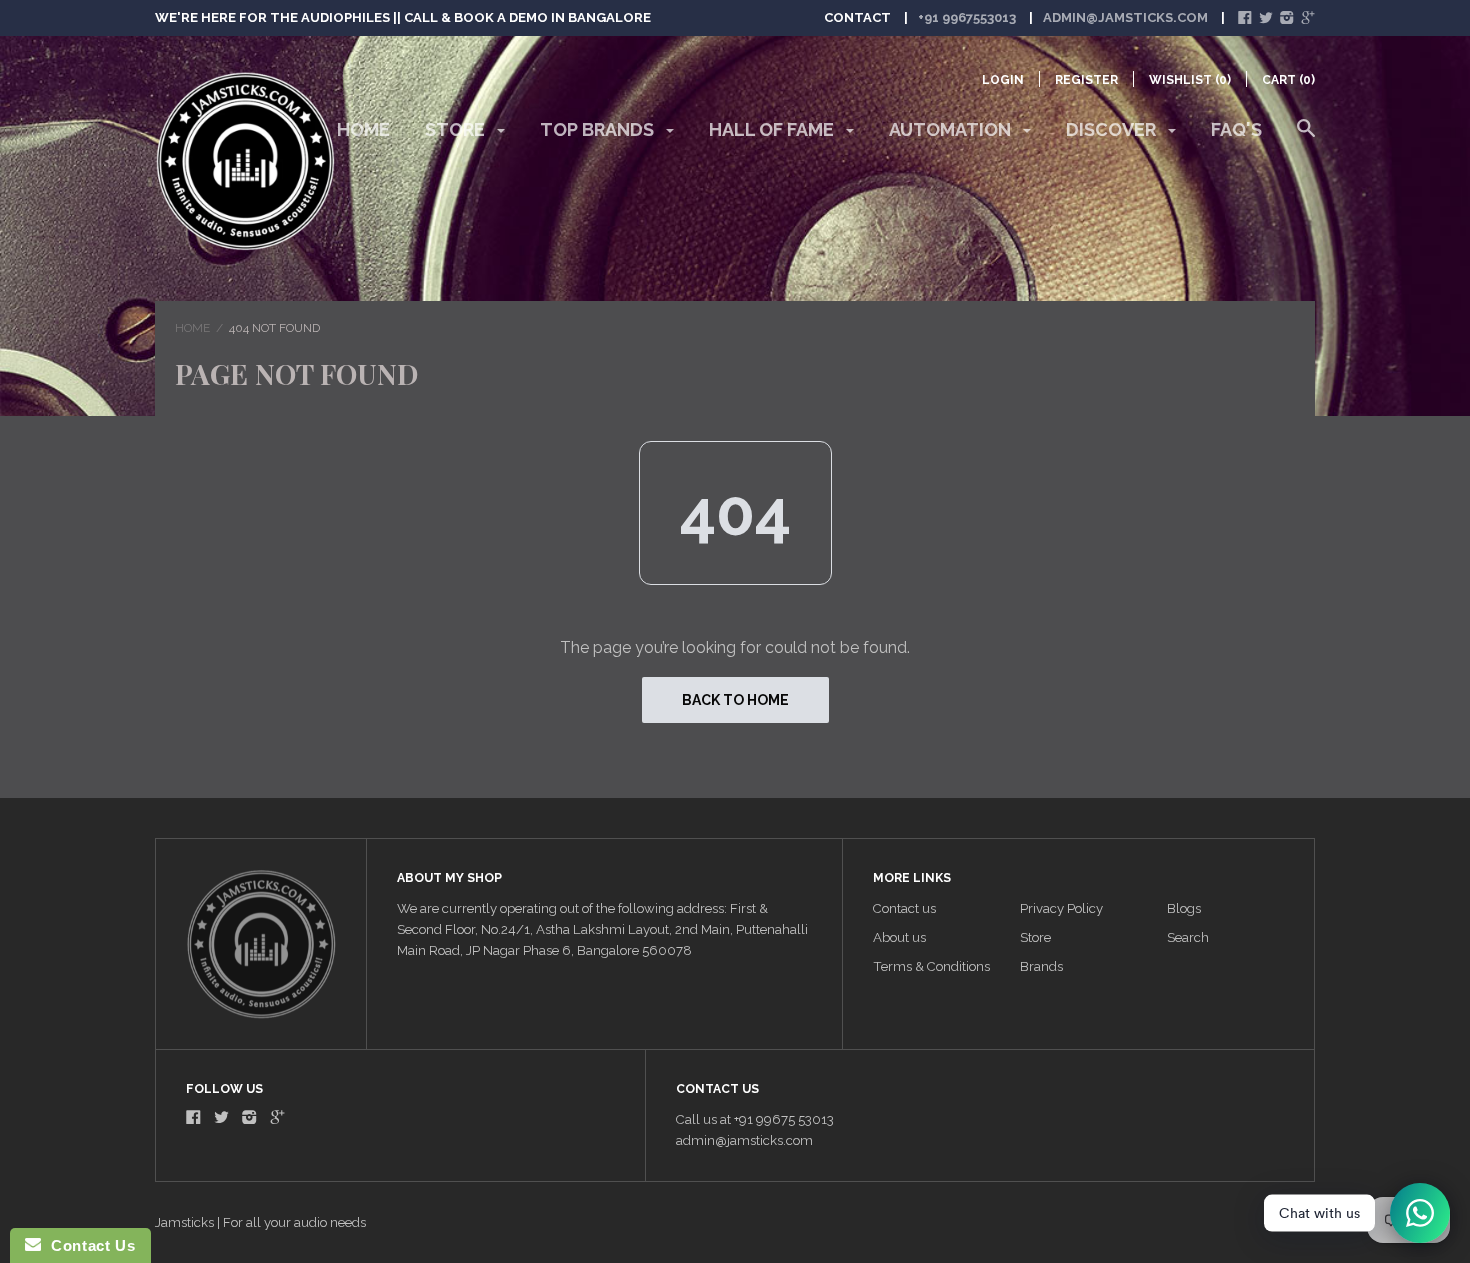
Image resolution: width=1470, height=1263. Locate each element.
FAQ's (1236, 129)
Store (457, 129)
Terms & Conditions (931, 966)
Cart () (1288, 80)
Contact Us (88, 1245)
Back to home (735, 700)
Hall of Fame (773, 129)
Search (1188, 937)
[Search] (1306, 138)
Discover (1113, 129)
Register (1086, 80)
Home (363, 129)
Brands (1041, 966)
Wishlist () (1190, 80)
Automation (952, 129)
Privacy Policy (1061, 908)
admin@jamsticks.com (1125, 17)
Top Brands (599, 129)
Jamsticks (184, 1222)
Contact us (904, 908)
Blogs (1184, 908)
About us (899, 937)
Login (1003, 80)
